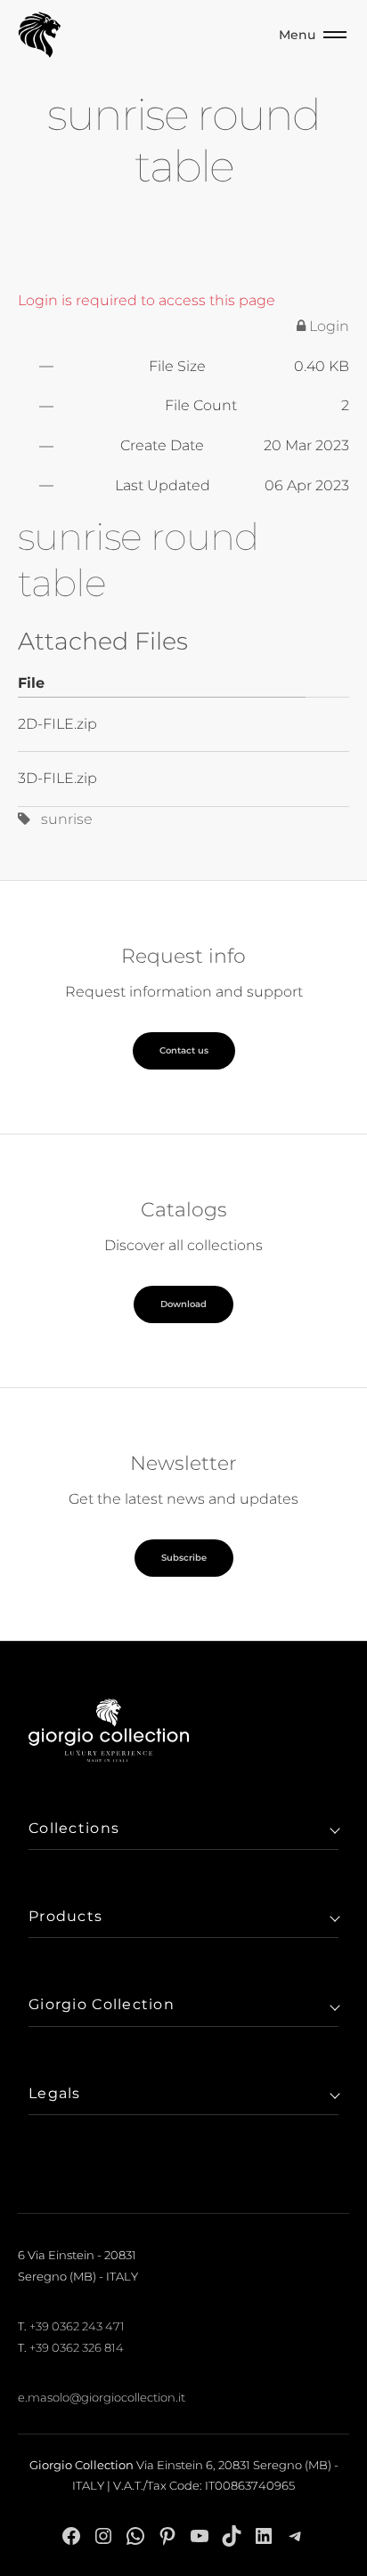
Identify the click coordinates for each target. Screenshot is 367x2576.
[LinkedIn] (264, 2536)
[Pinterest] (167, 2536)
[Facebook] (71, 2536)
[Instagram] (103, 2536)
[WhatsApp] (135, 2536)
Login (327, 326)
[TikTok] (232, 2536)
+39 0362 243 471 (77, 2326)
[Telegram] (296, 2536)
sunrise (61, 819)
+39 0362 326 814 (77, 2347)
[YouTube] (200, 2536)
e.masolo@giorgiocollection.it (102, 2397)
